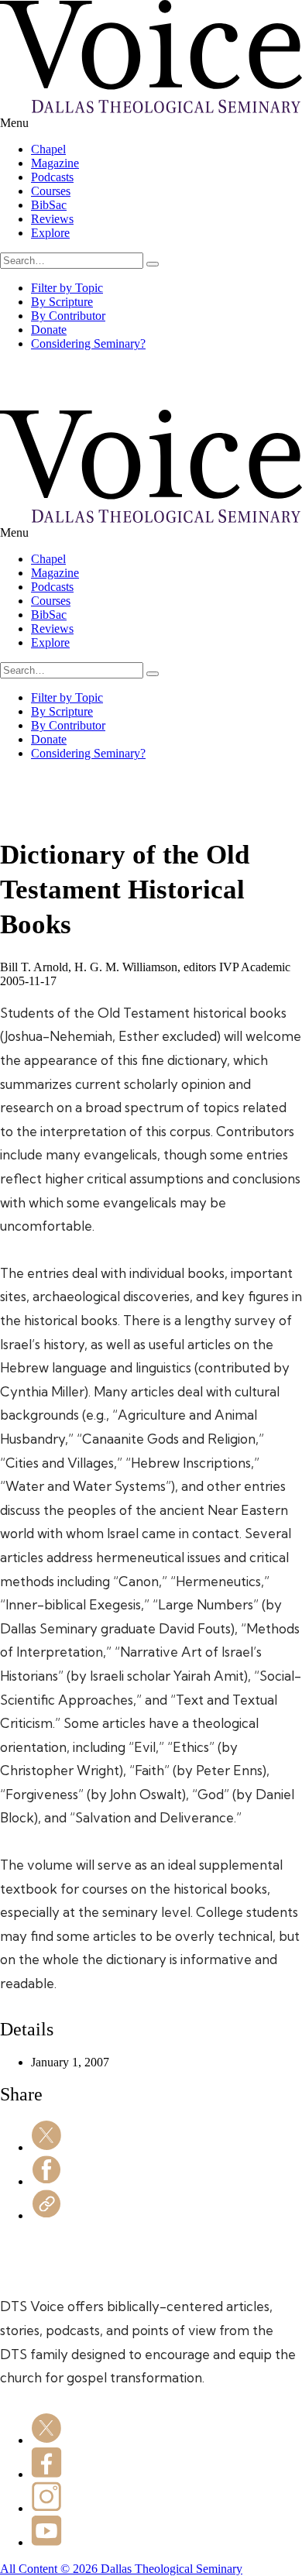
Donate (49, 330)
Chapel (48, 149)
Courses (51, 191)
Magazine (55, 163)
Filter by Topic (67, 288)
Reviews (52, 219)
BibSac (49, 205)
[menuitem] (166, 149)
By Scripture (62, 302)
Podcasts (52, 177)
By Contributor (68, 316)
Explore (50, 233)
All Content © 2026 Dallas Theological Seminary (121, 2569)
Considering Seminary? (88, 343)
